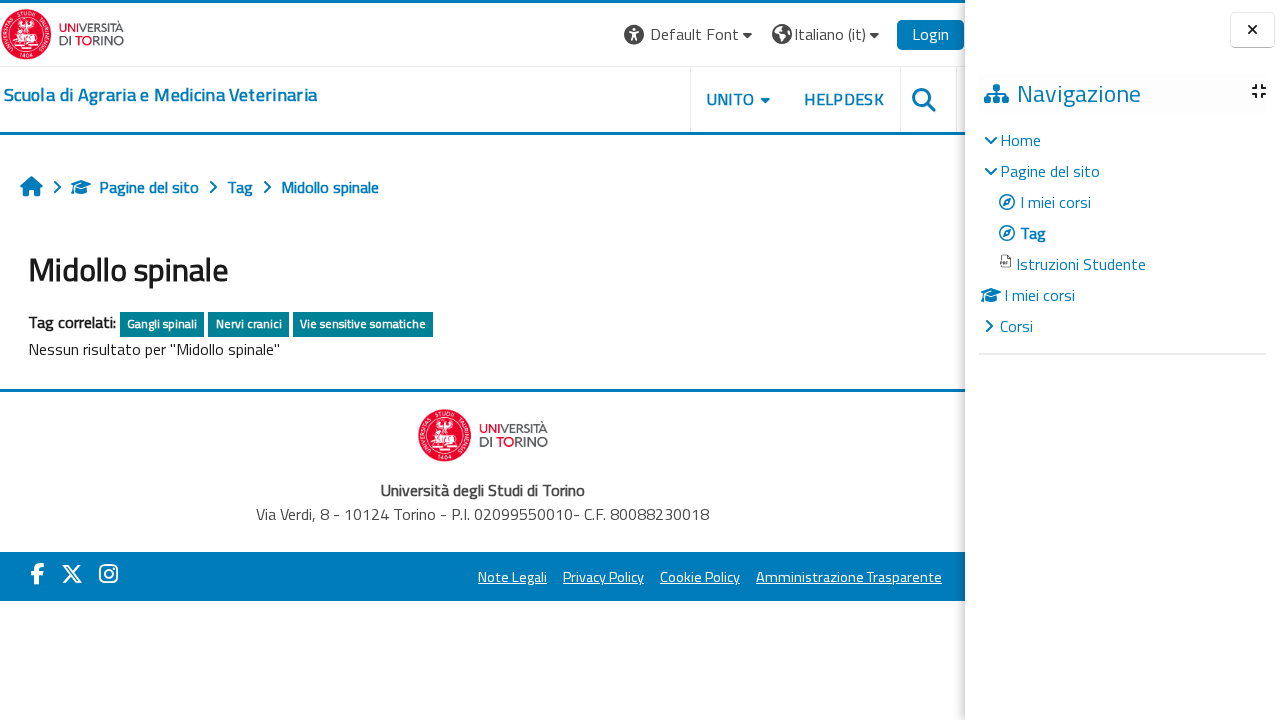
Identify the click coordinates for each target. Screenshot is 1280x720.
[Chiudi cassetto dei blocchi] (1252, 30)
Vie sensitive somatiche (363, 323)
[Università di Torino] (62, 32)
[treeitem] (1122, 233)
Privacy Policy (603, 577)
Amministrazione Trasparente (849, 577)
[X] (72, 574)
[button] (690, 34)
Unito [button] (731, 99)
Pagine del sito (149, 187)
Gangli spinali (162, 323)
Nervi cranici (249, 323)
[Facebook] (38, 574)
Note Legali (512, 577)
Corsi (1016, 326)
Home (1020, 140)
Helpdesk (844, 99)
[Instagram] (108, 574)
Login (930, 34)
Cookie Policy (700, 577)
